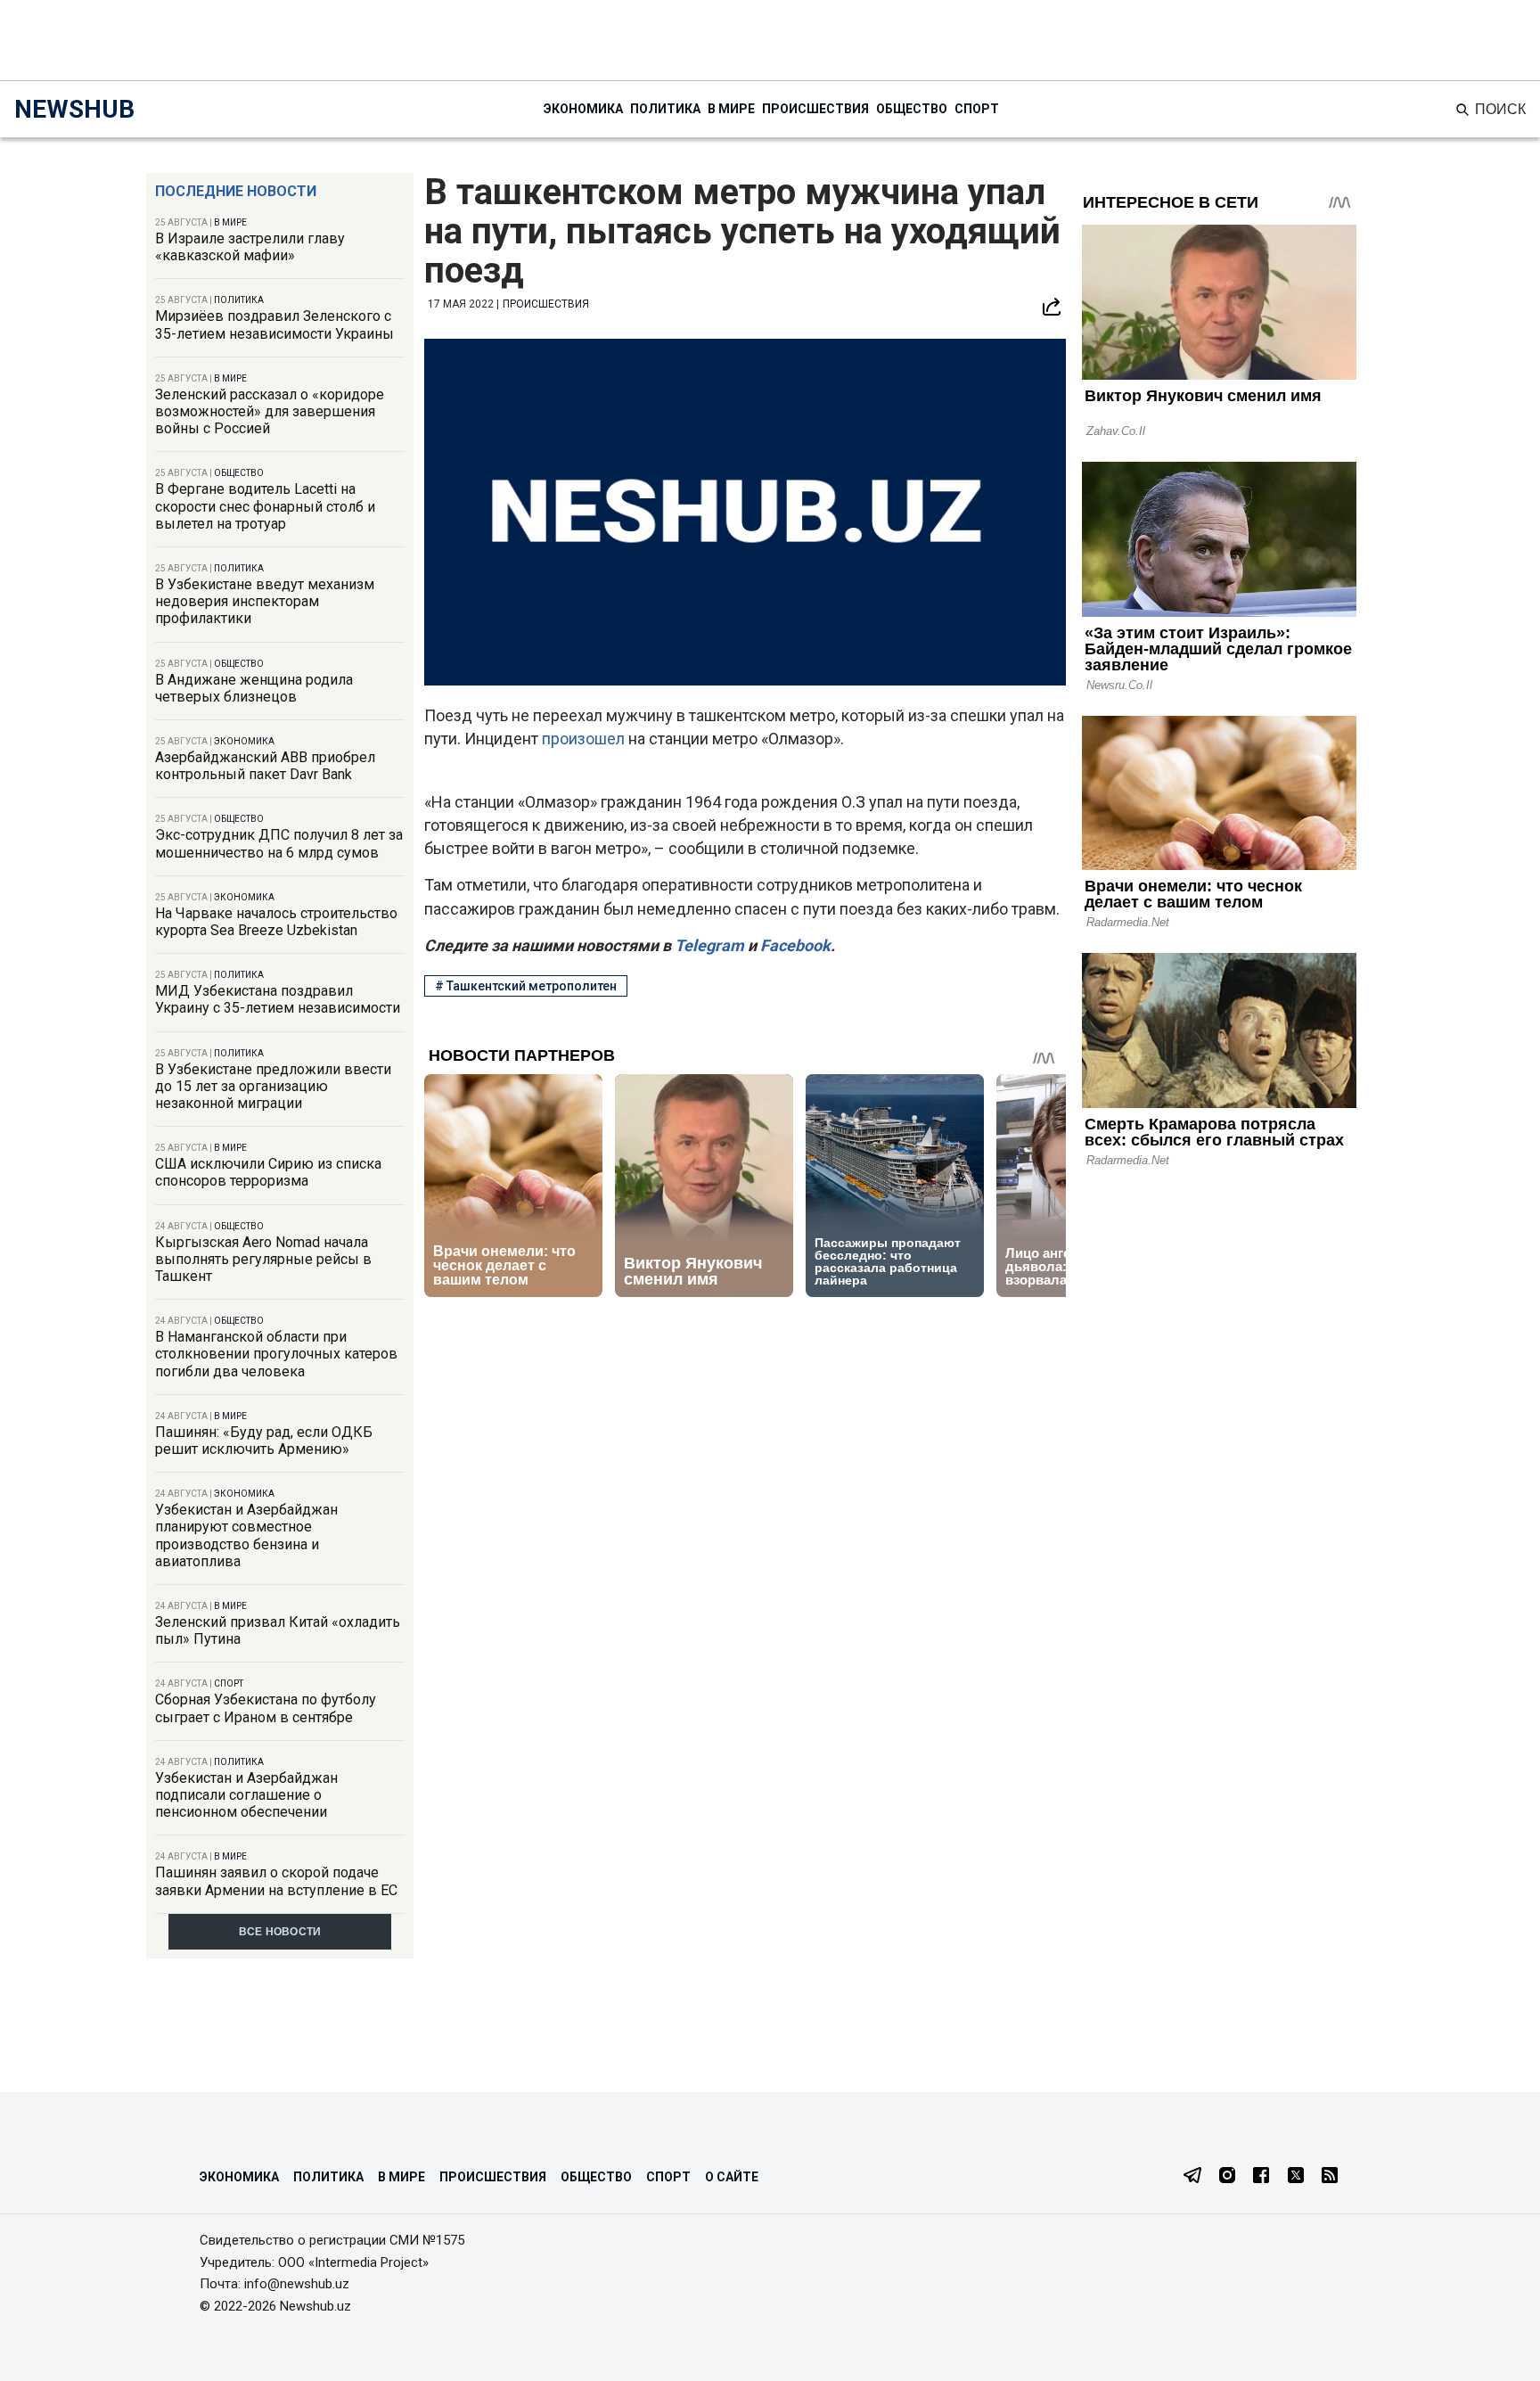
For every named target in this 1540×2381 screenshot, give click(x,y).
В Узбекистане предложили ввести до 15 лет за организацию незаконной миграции (273, 1086)
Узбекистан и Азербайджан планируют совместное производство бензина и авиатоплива (246, 1535)
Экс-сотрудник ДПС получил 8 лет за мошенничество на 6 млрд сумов (279, 843)
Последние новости (236, 191)
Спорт (977, 109)
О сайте (732, 2177)
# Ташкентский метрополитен (526, 986)
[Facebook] (1261, 2177)
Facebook (794, 945)
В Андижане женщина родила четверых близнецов (254, 688)
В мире (731, 109)
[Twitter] (1296, 2177)
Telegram (708, 945)
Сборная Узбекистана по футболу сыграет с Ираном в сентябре (266, 1708)
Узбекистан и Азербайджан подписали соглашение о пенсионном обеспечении (246, 1795)
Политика (665, 109)
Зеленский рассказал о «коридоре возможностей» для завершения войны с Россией (270, 411)
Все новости (280, 1932)
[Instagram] (1227, 2177)
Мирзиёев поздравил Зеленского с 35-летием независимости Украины (274, 324)
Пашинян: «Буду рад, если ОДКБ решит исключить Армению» (264, 1441)
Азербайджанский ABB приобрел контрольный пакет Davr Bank (265, 766)
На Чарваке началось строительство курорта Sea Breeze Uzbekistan (276, 922)
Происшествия (815, 109)
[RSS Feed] (1330, 2177)
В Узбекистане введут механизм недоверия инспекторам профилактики (265, 601)
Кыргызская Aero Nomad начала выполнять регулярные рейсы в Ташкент (263, 1259)
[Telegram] (1192, 2177)
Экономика (583, 109)
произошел (583, 739)
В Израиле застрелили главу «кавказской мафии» (250, 247)
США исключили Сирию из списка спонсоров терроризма (268, 1172)
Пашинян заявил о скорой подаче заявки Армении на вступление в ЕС (276, 1881)
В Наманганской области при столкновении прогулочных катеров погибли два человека (276, 1354)
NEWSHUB (74, 109)
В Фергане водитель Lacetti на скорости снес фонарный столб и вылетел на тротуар (265, 506)
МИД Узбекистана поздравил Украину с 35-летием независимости (278, 999)
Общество (912, 109)
